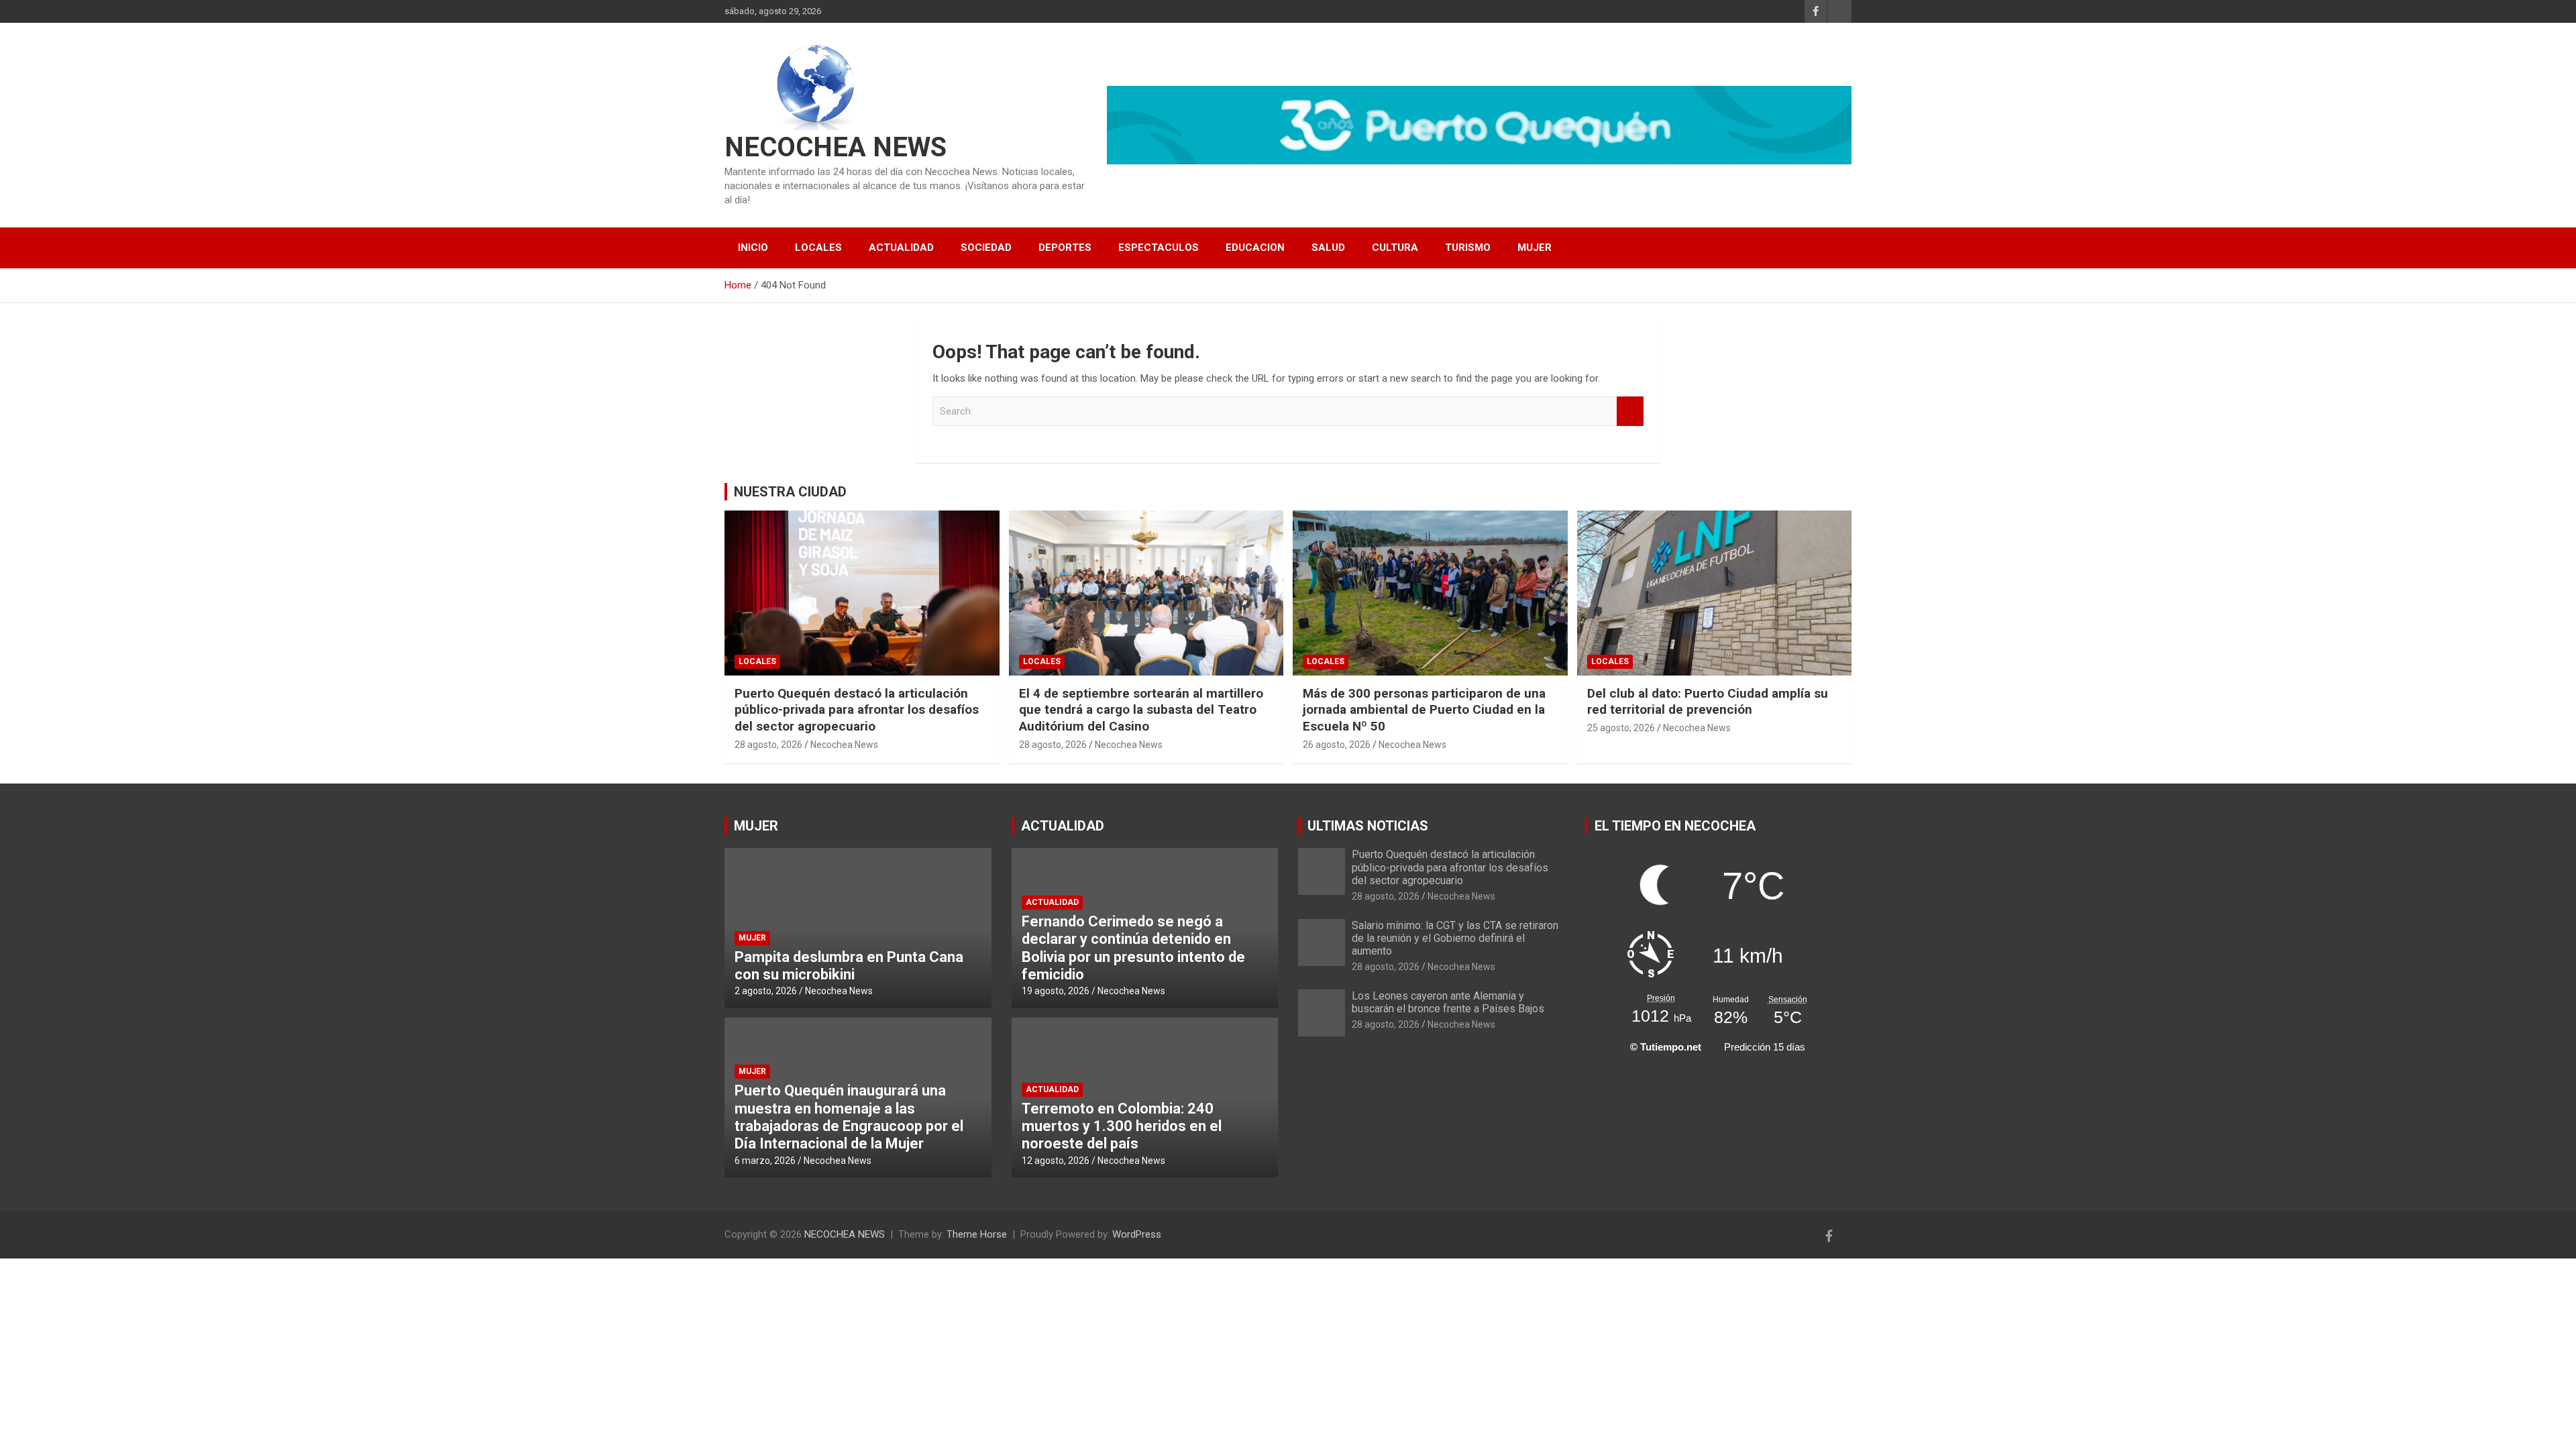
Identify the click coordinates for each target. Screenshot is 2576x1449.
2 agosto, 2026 (766, 991)
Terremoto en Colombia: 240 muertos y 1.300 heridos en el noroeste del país (1122, 1126)
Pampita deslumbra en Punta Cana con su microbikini (849, 966)
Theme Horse (977, 1234)
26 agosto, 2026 (1337, 745)
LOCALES (818, 248)
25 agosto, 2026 (1621, 728)
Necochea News (844, 745)
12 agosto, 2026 (1056, 1161)
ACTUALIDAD (901, 248)
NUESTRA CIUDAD (790, 492)
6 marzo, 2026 (765, 1161)
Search (1630, 412)
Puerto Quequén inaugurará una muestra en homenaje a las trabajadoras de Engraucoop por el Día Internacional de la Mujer (849, 1117)
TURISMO (1468, 248)
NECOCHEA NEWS (836, 147)
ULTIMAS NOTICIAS (1368, 826)
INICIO (753, 248)
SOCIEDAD (986, 248)
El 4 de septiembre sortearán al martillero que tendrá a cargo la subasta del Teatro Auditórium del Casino (1141, 710)
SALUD (1328, 248)
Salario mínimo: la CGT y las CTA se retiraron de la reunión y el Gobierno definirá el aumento (1455, 938)
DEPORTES (1065, 248)
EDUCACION (1255, 248)
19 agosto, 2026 (1056, 991)
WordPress (1137, 1234)
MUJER (1535, 248)
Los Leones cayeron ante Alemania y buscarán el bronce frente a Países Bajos (1448, 1002)
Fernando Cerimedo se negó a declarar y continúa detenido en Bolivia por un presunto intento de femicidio (1133, 948)
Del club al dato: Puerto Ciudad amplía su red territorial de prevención (1708, 702)
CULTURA (1395, 248)
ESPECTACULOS (1159, 248)
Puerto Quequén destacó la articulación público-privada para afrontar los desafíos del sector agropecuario (857, 710)
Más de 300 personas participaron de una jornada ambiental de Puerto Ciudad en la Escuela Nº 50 (1424, 710)
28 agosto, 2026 (768, 745)
